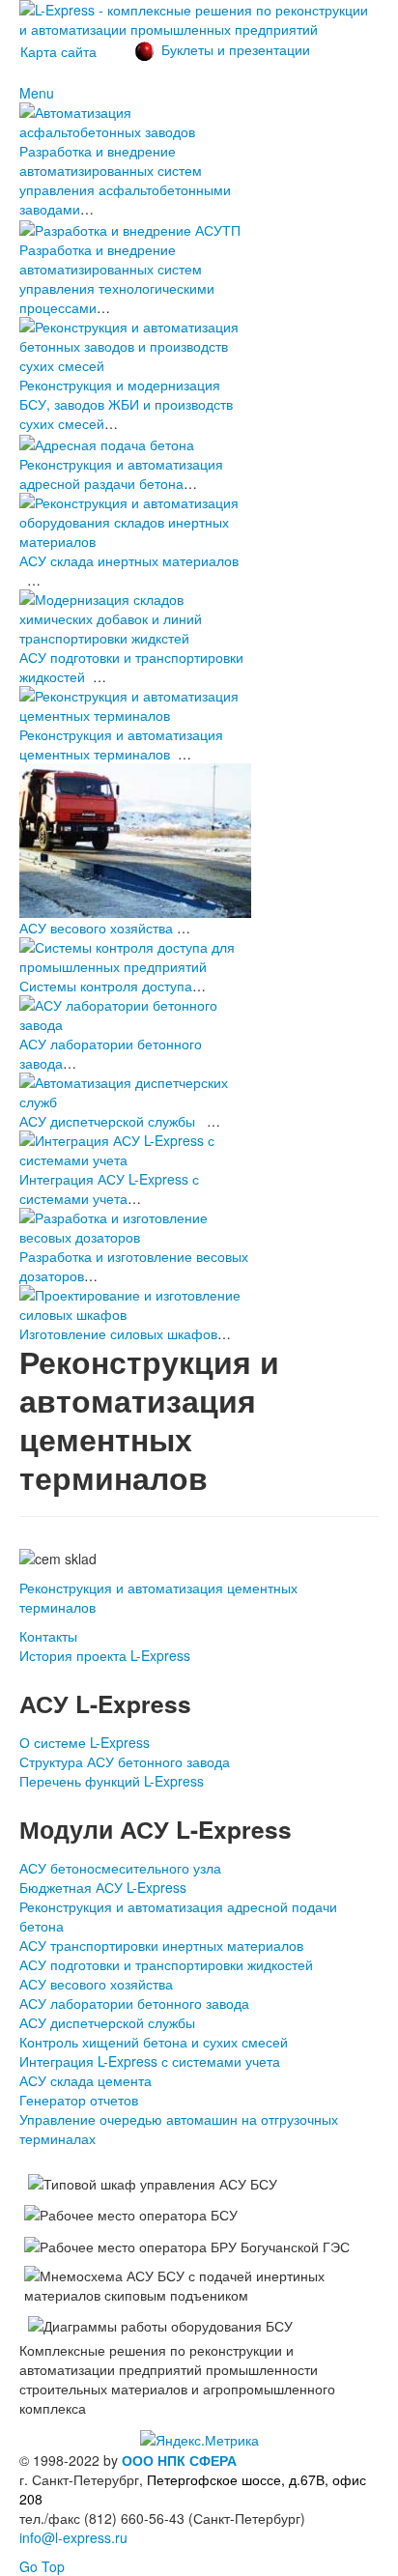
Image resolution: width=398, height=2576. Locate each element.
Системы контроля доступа (106, 986)
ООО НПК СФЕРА (179, 2460)
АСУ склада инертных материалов (129, 560)
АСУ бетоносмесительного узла (120, 1868)
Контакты (48, 1636)
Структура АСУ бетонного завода (125, 1761)
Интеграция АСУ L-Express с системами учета (109, 1188)
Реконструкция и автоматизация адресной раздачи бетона (121, 473)
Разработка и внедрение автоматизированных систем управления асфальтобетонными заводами (125, 180)
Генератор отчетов (79, 2100)
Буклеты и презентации (236, 49)
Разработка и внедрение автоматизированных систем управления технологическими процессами (117, 278)
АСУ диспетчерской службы (107, 1121)
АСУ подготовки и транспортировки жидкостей (166, 1964)
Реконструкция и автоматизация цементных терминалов (121, 744)
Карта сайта (58, 51)
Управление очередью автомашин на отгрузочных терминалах (179, 2129)
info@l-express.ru (73, 2537)
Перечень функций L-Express (112, 1781)
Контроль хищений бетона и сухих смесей (154, 2042)
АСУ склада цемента (85, 2080)
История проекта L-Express (105, 1655)
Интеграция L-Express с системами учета (150, 2061)
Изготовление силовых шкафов (118, 1333)
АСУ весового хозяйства (96, 928)
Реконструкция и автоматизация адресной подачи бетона (178, 1916)
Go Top (42, 2566)
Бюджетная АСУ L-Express (103, 1887)
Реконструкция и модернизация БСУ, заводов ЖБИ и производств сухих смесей (126, 404)
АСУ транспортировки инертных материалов (161, 1945)
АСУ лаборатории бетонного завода (134, 2003)
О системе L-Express (85, 1742)
